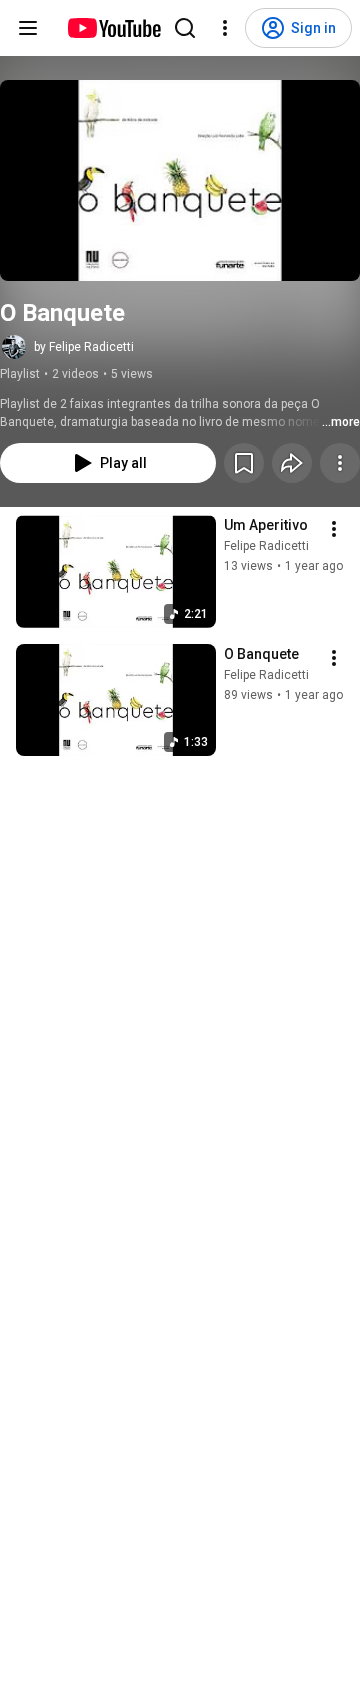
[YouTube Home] (113, 28)
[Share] (292, 463)
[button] (180, 180)
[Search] (185, 28)
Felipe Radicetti (266, 546)
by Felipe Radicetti (84, 347)
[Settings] (225, 28)
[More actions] (340, 463)
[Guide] (28, 28)
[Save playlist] (244, 463)
